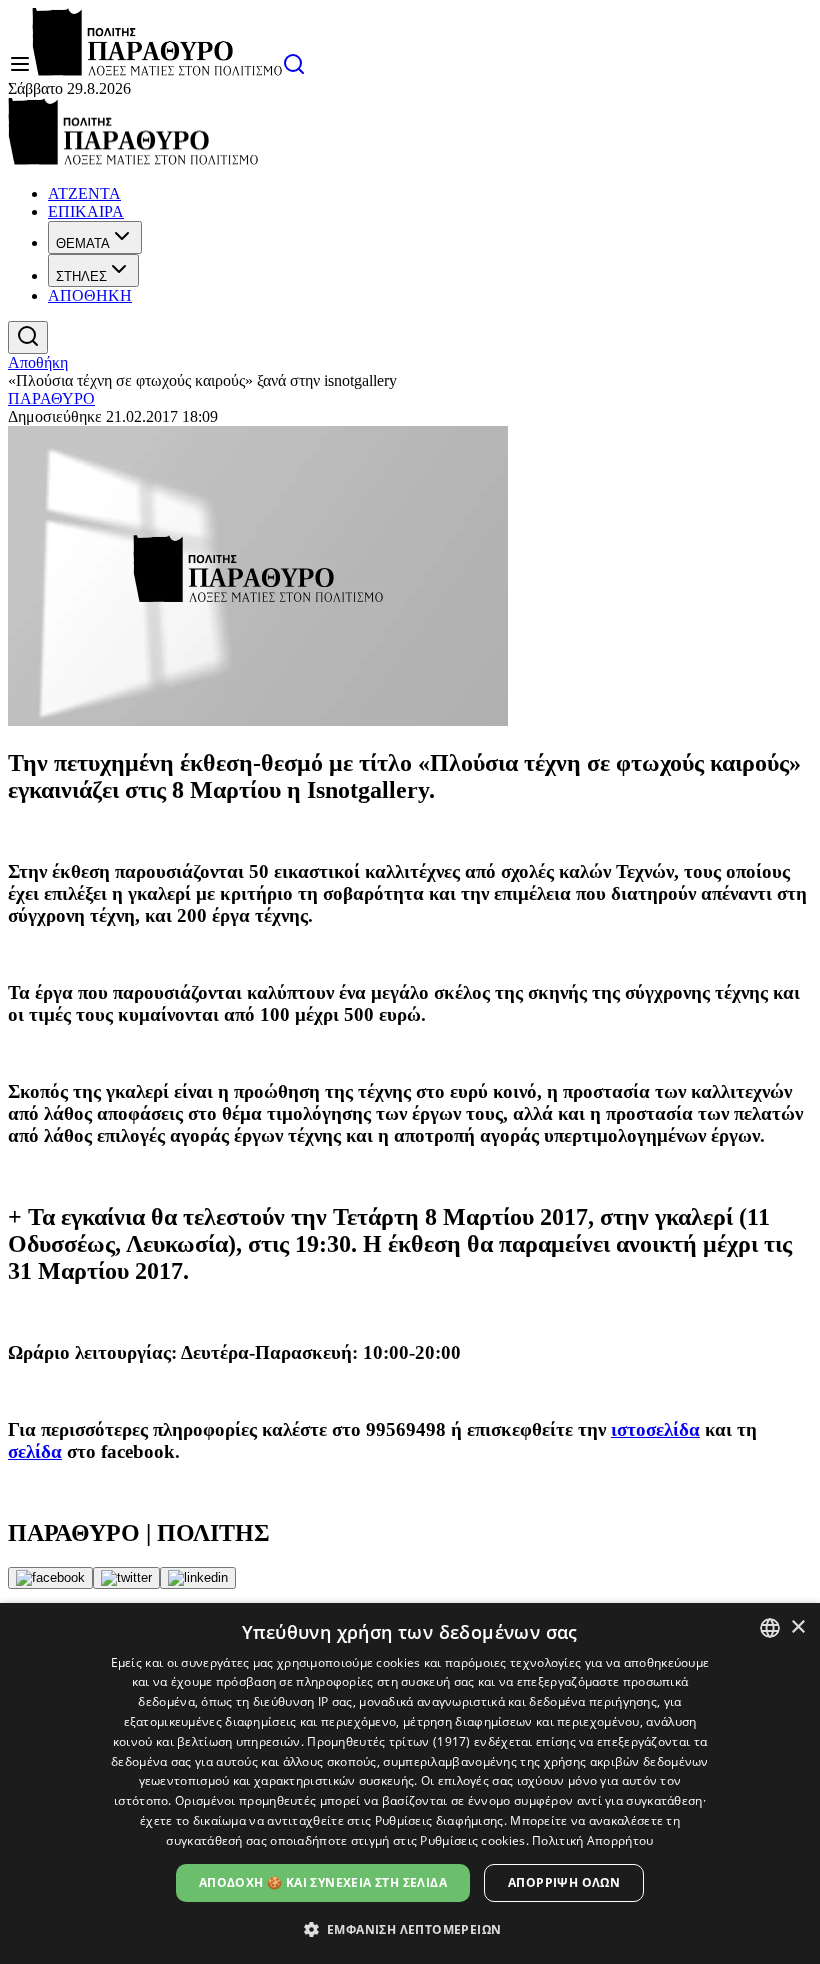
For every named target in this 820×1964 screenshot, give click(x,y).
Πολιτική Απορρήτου (592, 1840)
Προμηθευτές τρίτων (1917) (389, 1741)
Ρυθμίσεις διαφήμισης (439, 1820)
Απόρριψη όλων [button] (564, 1882)
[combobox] (770, 1628)
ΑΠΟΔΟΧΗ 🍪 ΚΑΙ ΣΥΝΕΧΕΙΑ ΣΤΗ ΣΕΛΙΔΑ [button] (323, 1882)
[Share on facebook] (50, 1578)
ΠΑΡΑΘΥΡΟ (51, 398)
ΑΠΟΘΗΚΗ (90, 295)
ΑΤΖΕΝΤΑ (84, 193)
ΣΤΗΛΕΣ (81, 276)
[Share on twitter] (126, 1578)
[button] (410, 1928)
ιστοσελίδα (655, 1429)
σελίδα (35, 1451)
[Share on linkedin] (198, 1578)
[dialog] (410, 1783)
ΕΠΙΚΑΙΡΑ (86, 211)
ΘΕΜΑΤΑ (83, 243)
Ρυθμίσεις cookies (472, 1840)
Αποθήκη (38, 362)
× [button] (797, 1627)
